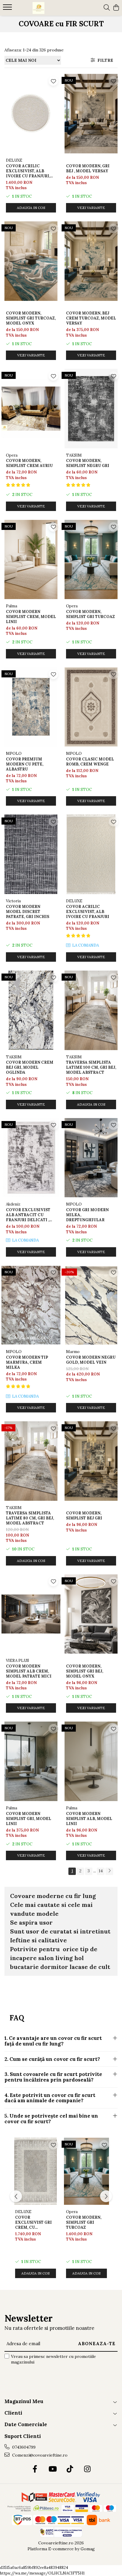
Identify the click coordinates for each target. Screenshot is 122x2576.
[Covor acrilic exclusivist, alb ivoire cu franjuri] (91, 854)
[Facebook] (35, 2469)
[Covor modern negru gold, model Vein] (91, 1305)
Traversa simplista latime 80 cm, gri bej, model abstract (30, 1518)
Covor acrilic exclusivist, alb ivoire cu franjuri (88, 912)
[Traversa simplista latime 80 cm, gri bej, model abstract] (31, 1461)
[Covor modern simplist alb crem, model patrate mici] (31, 1614)
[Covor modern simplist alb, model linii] (91, 1761)
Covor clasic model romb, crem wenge (90, 762)
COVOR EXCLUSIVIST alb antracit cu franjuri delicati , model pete (28, 1215)
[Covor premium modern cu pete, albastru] (31, 707)
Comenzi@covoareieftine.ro (39, 2455)
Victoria (13, 901)
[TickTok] (70, 2469)
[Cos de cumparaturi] (116, 8)
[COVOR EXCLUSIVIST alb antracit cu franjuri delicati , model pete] (31, 1158)
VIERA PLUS (17, 1661)
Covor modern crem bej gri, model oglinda (30, 1067)
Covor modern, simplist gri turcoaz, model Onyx (31, 318)
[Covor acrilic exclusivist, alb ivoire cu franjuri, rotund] (31, 114)
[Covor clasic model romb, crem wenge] (91, 707)
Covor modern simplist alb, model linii (89, 1819)
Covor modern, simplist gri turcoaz (90, 614)
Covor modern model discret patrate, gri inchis (28, 912)
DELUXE (14, 160)
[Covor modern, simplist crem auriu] (31, 409)
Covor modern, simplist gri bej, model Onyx (85, 1671)
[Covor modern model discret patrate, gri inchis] (31, 854)
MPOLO (14, 754)
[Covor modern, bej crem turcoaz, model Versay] (91, 261)
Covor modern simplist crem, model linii (31, 617)
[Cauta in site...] (107, 8)
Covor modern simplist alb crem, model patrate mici (29, 1671)
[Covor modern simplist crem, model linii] (31, 560)
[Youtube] (52, 2469)
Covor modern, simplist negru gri (88, 463)
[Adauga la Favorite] (53, 81)
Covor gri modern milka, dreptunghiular (87, 1215)
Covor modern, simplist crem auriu (29, 463)
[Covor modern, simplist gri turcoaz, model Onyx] (31, 261)
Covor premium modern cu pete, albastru (25, 764)
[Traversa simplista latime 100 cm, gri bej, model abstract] (91, 1010)
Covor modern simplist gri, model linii (29, 1819)
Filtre (104, 60)
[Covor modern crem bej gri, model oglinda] (31, 1010)
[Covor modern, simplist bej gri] (91, 1461)
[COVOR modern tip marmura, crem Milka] (31, 1305)
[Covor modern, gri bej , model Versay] (91, 114)
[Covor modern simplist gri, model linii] (31, 1761)
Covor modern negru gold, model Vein (91, 1360)
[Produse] (8, 9)
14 (101, 1871)
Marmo (73, 1352)
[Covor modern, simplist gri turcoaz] (91, 560)
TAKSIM (74, 455)
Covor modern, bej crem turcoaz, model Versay (91, 318)
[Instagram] (87, 2469)
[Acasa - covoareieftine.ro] (38, 8)
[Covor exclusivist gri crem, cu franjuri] (36, 2171)
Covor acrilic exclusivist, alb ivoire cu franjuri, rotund (28, 171)
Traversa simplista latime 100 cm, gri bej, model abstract (91, 1067)
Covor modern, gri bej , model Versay (88, 168)
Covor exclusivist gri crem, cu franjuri (33, 2222)
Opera (12, 455)
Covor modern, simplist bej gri (84, 1516)
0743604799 (23, 2447)
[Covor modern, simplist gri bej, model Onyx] (91, 1614)
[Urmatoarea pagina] (109, 1871)
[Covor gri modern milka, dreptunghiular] (91, 1158)
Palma (12, 606)
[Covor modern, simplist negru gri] (91, 409)
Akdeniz (13, 1204)
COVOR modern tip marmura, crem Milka (27, 1362)
